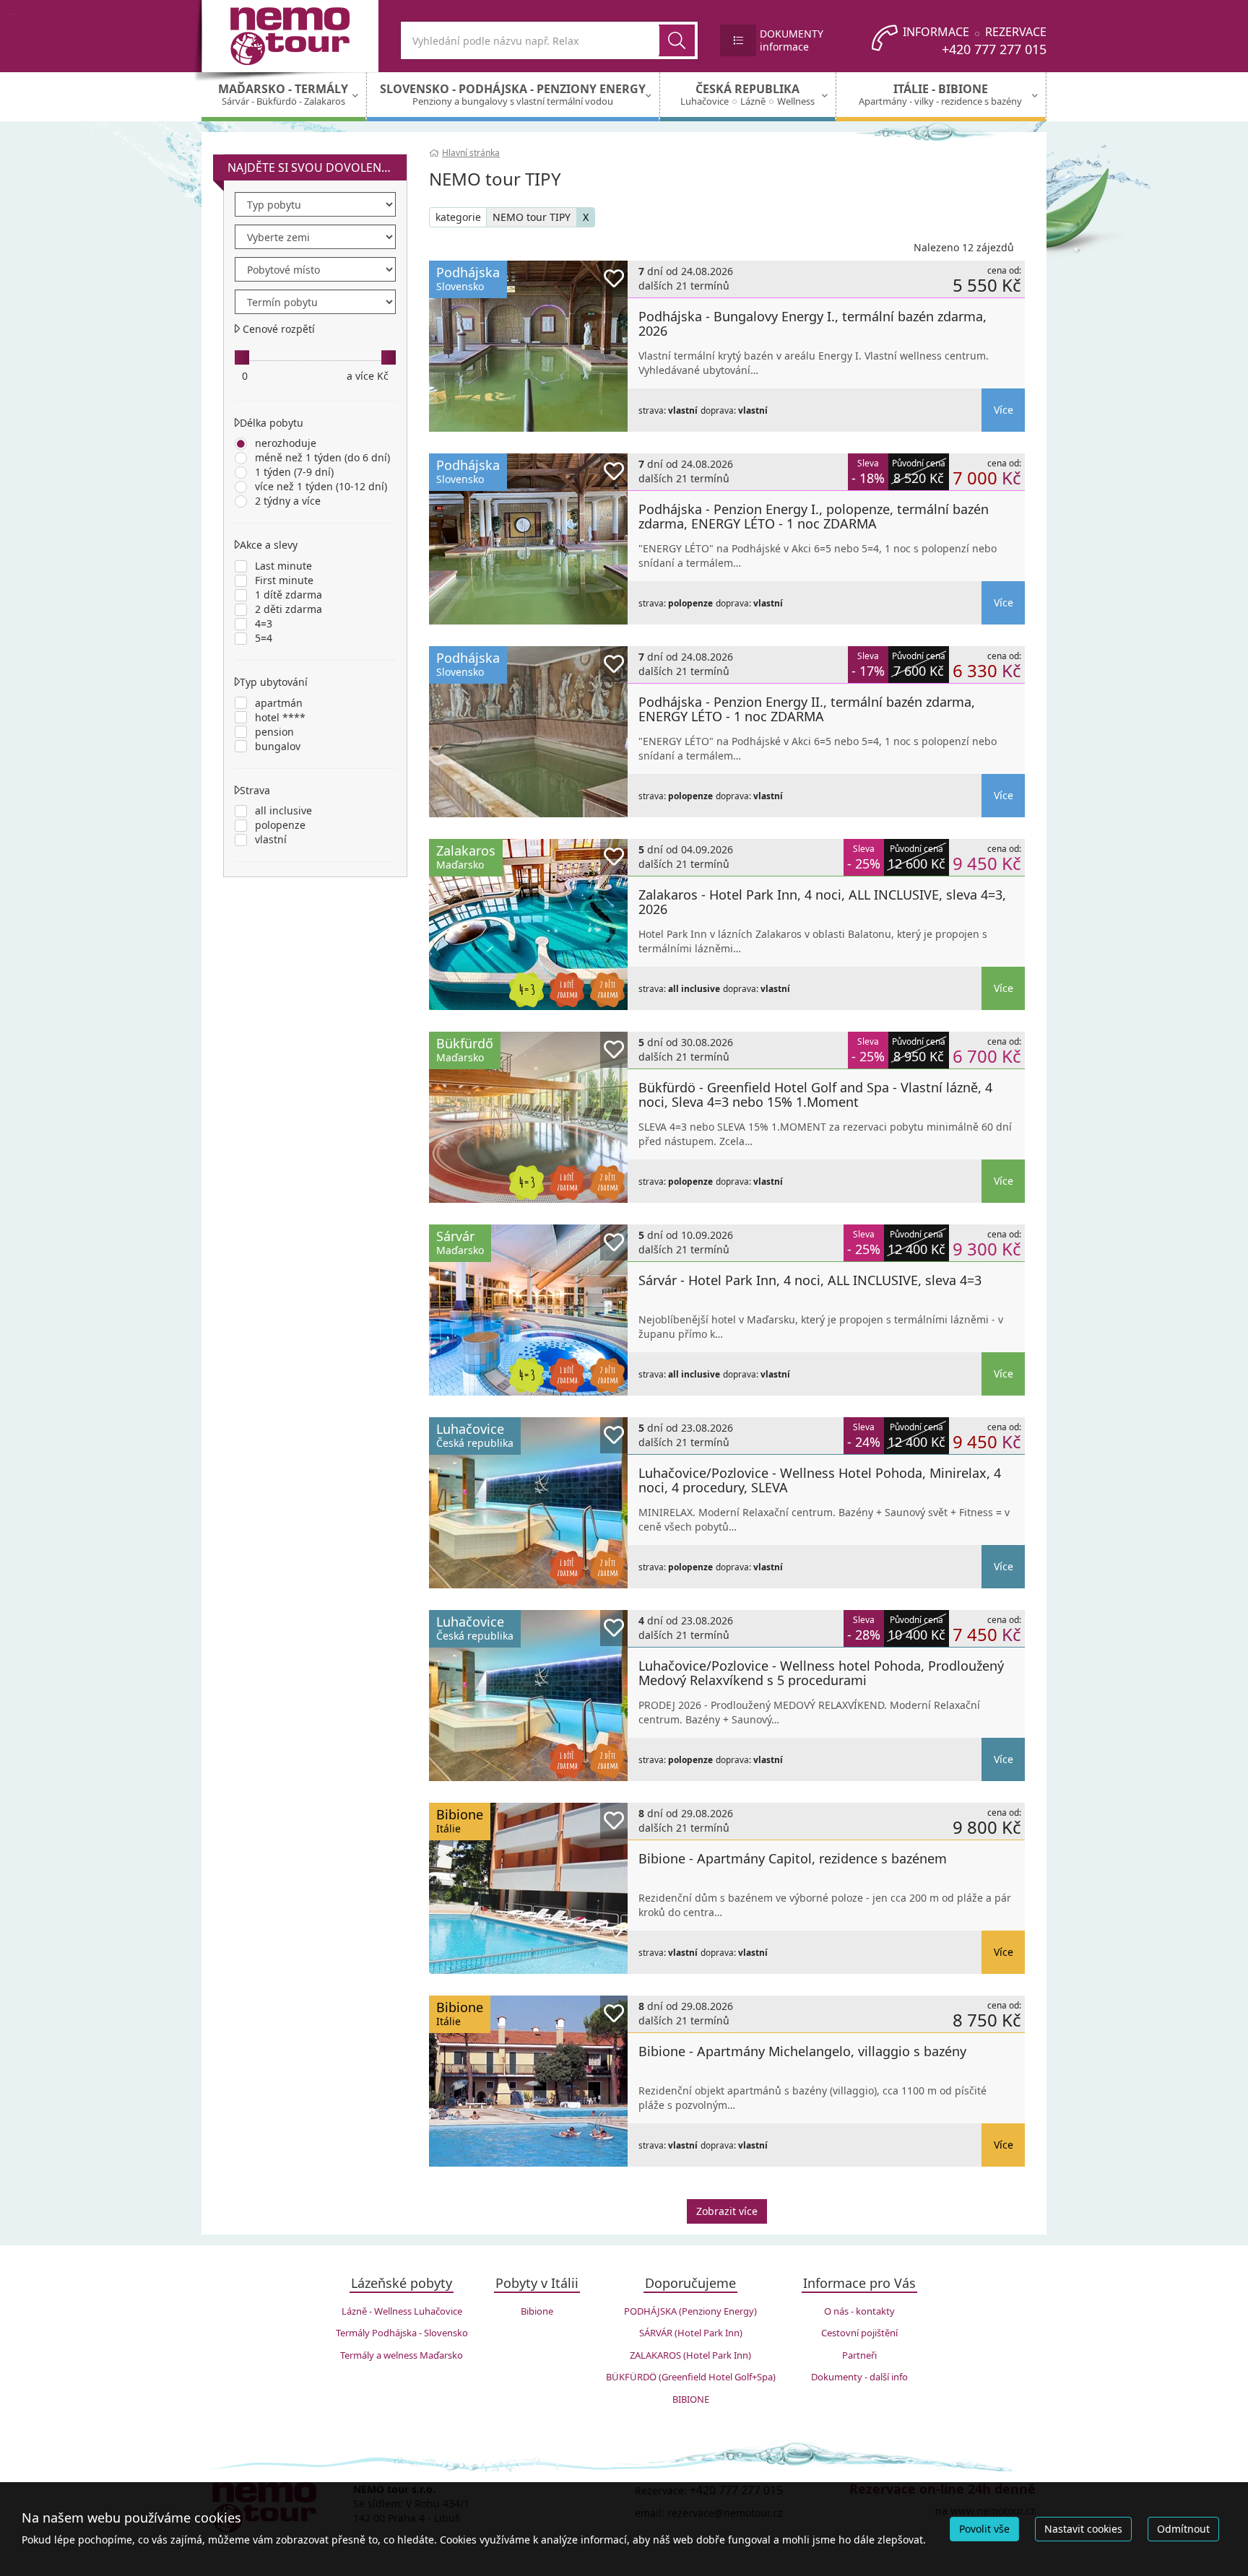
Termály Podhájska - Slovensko (402, 2333)
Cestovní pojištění (859, 2333)
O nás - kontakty (859, 2311)
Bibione (537, 2311)
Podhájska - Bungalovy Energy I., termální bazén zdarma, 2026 (812, 323)
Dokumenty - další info (859, 2377)
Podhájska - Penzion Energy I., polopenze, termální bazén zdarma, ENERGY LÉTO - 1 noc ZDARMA (814, 516)
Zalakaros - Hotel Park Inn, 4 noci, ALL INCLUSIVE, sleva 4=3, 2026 (822, 902)
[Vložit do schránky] (614, 279)
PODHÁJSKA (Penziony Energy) (690, 2311)
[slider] (242, 357)
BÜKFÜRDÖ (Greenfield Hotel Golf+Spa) (691, 2377)
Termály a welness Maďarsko (402, 2355)
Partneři (859, 2355)
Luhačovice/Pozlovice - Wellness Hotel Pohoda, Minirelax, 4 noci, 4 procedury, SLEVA (820, 1480)
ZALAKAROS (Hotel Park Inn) (690, 2355)
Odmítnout (1183, 2529)
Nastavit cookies (1083, 2529)
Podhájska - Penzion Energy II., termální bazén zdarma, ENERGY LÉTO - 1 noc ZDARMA (807, 709)
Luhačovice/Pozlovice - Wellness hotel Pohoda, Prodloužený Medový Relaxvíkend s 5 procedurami (821, 1673)
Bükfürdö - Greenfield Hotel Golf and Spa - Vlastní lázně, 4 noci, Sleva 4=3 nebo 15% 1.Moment (815, 1095)
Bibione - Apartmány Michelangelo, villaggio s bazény (802, 2051)
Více (1004, 410)
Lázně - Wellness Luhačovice (402, 2311)
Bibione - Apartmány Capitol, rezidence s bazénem (793, 1858)
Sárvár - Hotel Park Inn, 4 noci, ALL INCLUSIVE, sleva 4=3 (810, 1280)
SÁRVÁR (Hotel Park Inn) (691, 2333)
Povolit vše (984, 2529)
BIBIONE (691, 2399)
